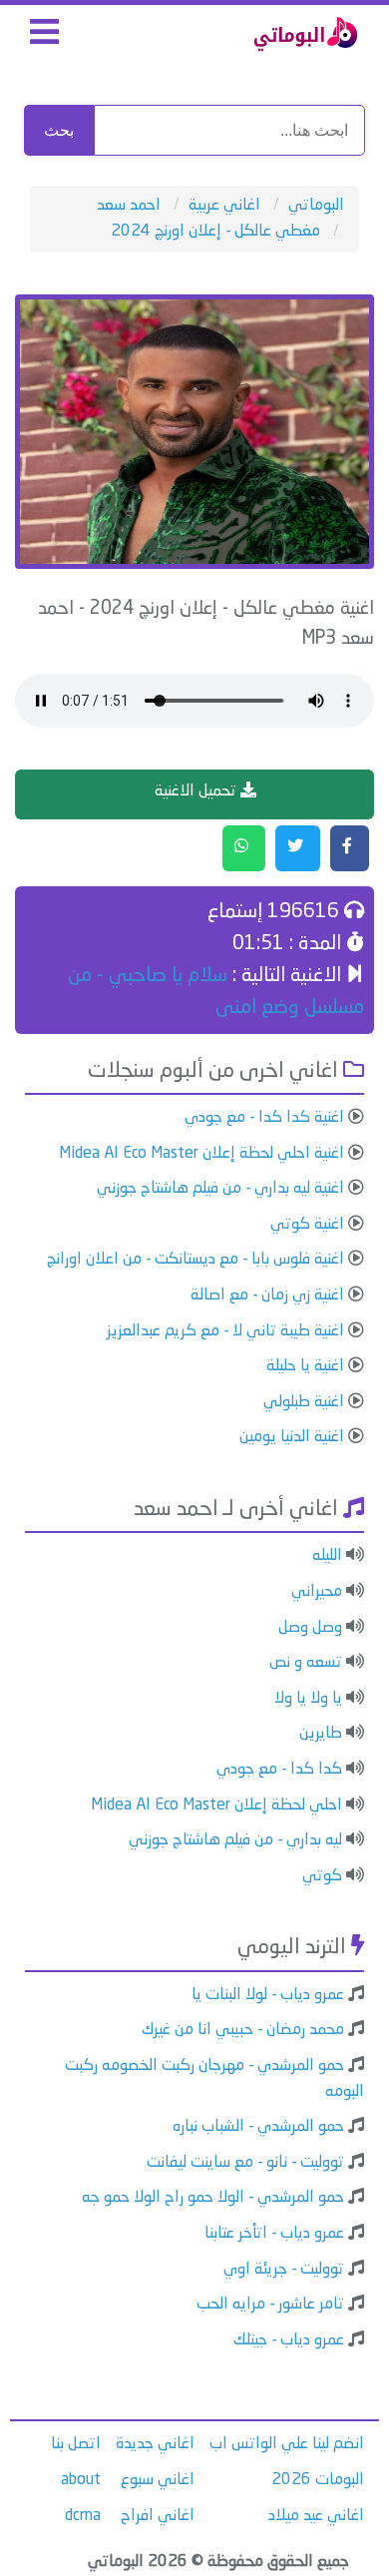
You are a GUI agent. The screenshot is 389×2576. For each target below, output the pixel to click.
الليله (327, 1556)
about (81, 2480)
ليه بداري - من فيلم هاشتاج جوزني (235, 1840)
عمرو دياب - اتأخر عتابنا (274, 2234)
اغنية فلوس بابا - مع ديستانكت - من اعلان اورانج (195, 1260)
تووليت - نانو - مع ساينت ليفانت (245, 2163)
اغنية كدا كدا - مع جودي (264, 1118)
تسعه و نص (306, 1663)
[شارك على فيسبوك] (350, 848)
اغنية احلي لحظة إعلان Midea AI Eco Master (201, 1154)
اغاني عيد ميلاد (316, 2516)
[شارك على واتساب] (244, 848)
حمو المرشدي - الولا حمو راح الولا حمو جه (213, 2198)
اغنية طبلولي (304, 1402)
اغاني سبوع (158, 2480)
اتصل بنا (76, 2444)
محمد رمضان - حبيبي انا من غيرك (243, 2030)
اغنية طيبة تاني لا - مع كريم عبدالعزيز (225, 1331)
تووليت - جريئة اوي (284, 2270)
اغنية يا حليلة (305, 1366)
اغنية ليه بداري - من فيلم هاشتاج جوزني (220, 1189)
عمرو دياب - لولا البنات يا (268, 1995)
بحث (59, 130)
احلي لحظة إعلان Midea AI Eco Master (216, 1805)
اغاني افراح (158, 2516)
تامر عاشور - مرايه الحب (270, 2305)
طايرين (321, 1734)
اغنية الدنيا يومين (292, 1437)
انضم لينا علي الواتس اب (287, 2444)
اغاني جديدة (155, 2444)
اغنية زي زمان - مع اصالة (267, 1295)
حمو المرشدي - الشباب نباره (258, 2127)
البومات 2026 (318, 2480)
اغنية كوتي (307, 1225)
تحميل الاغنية (197, 791)
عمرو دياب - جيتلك (289, 2340)
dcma (83, 2516)
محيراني (317, 1592)
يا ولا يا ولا (308, 1699)
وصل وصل (310, 1628)
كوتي (322, 1876)
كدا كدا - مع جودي (279, 1770)
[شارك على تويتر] (298, 848)
